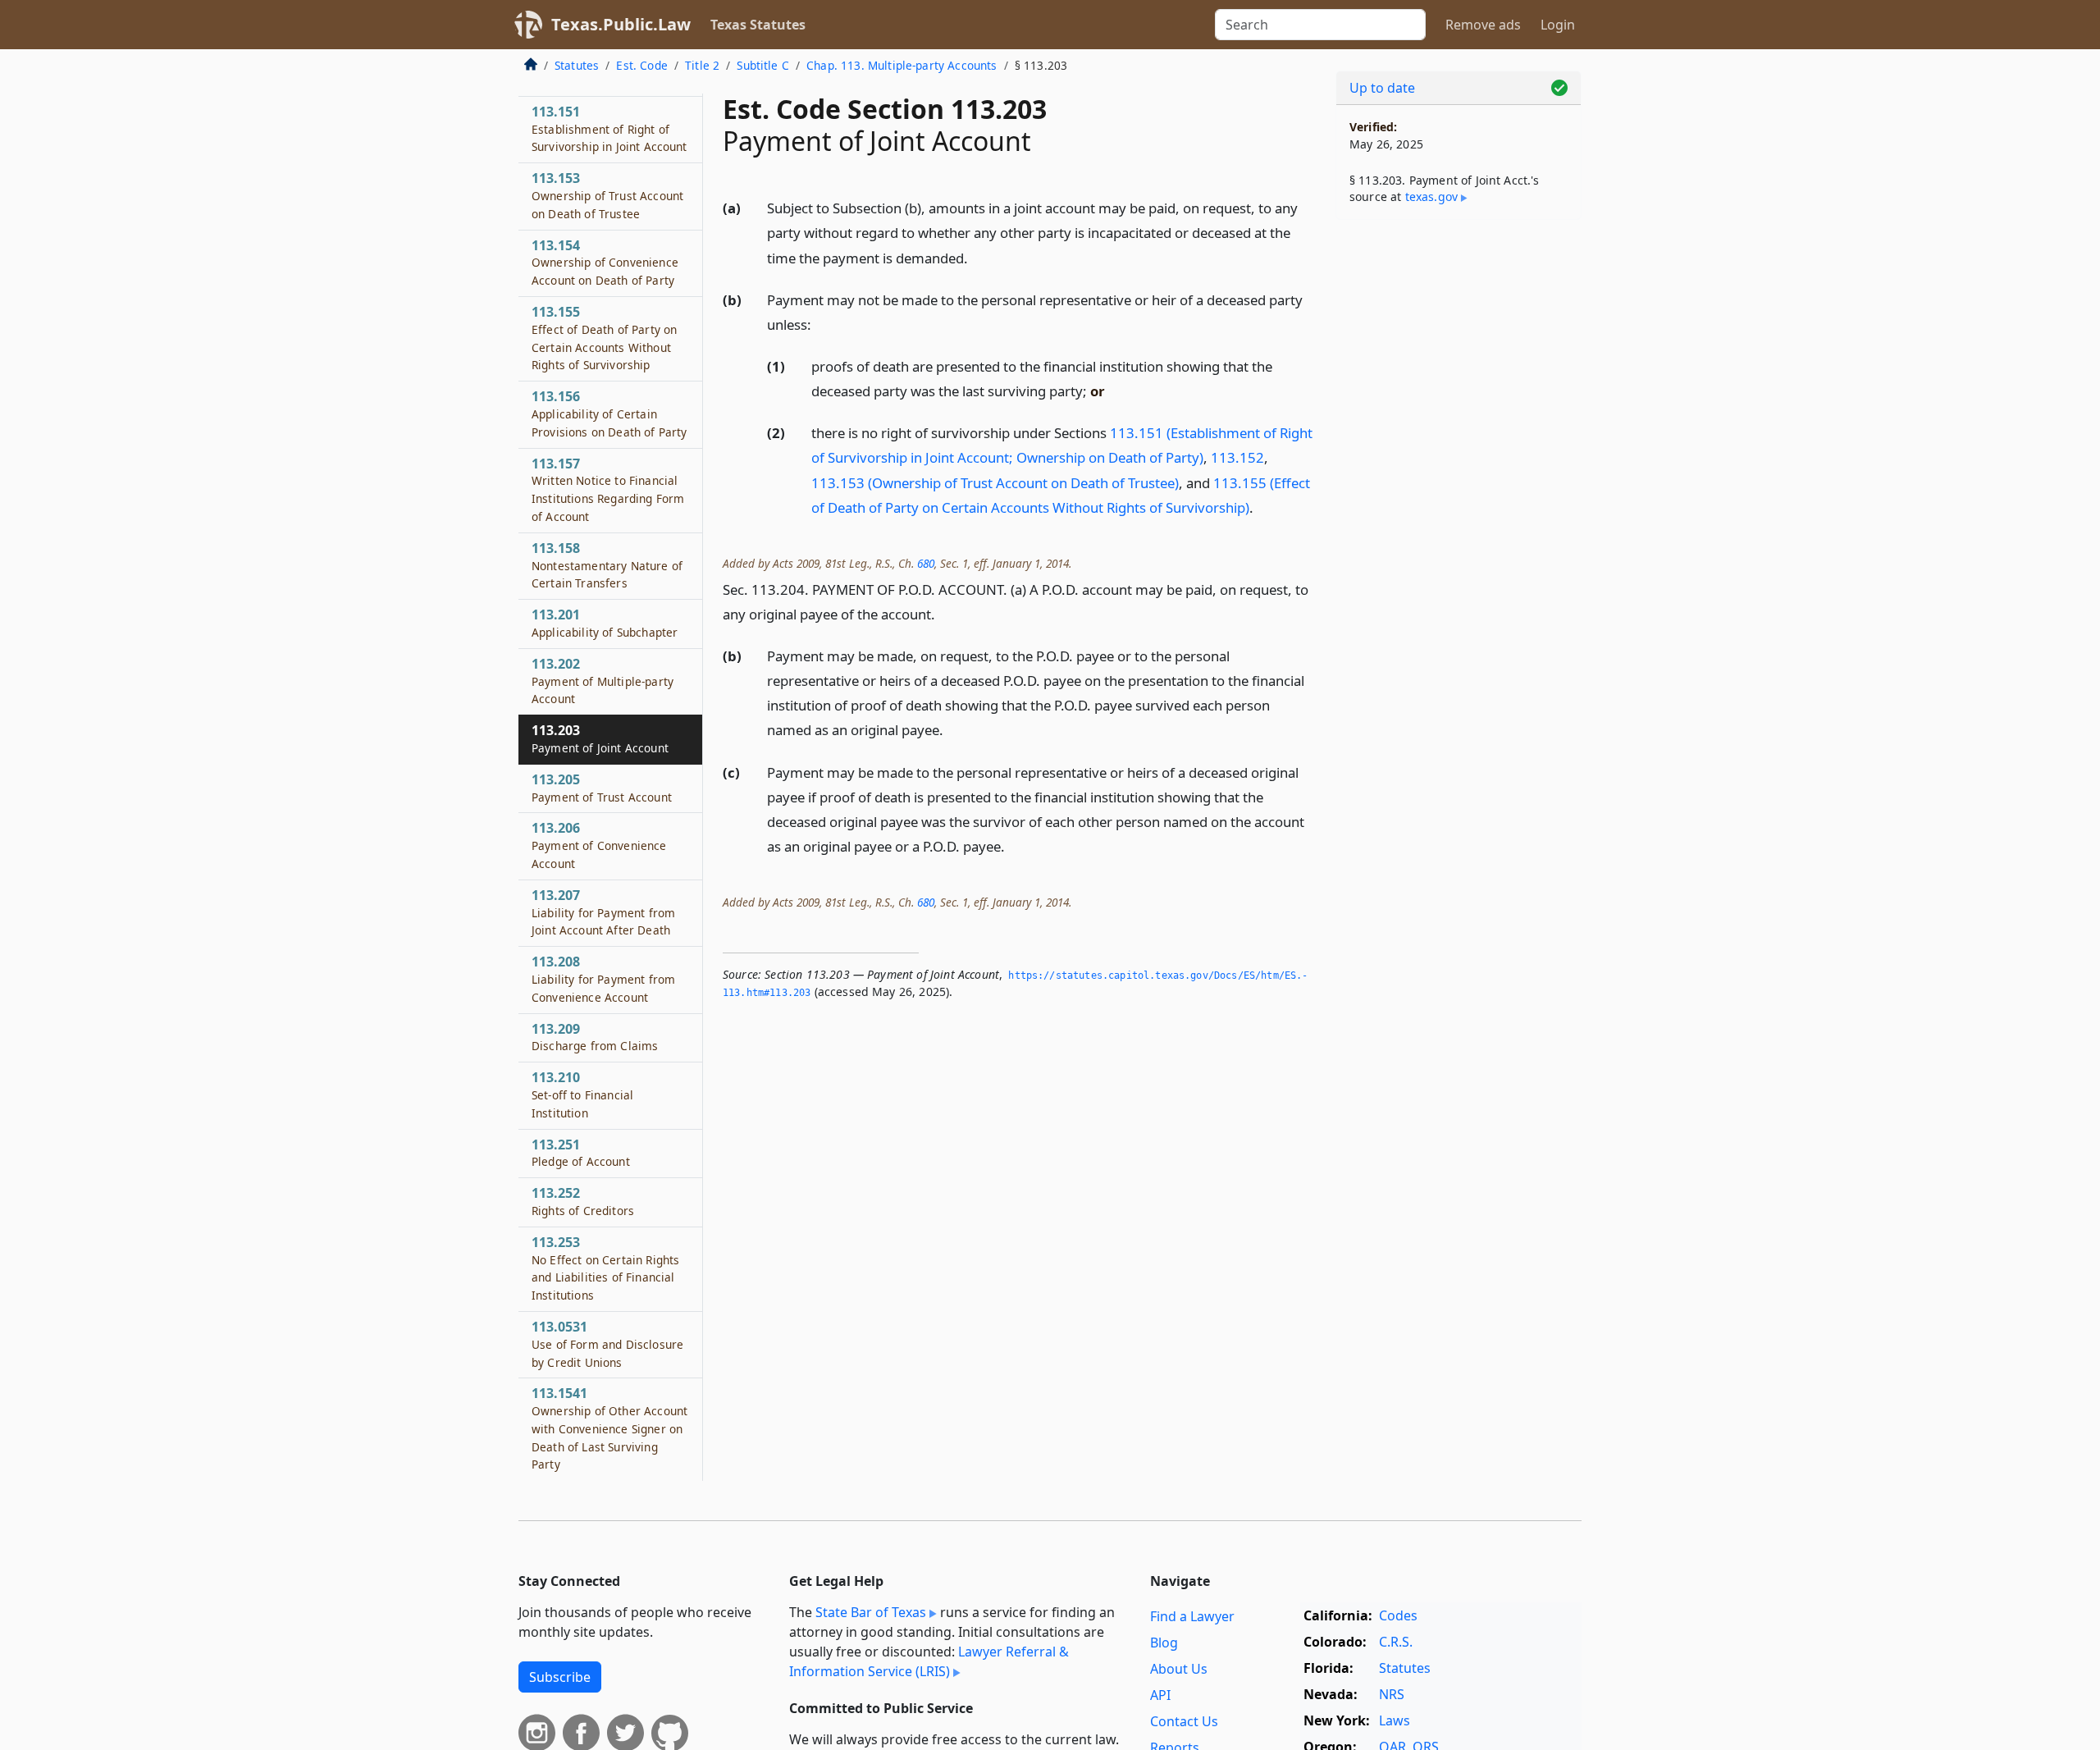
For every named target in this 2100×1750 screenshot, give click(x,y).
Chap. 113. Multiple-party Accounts (902, 65)
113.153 (607, 195)
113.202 (603, 681)
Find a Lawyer (1192, 1616)
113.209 (595, 1037)
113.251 (581, 1153)
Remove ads (1483, 25)
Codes (1398, 1615)
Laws (1395, 1720)
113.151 (609, 129)
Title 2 (702, 65)
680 (926, 563)
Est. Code (641, 65)
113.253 (605, 1268)
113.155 (604, 338)
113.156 (609, 414)
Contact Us (1184, 1721)
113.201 (605, 623)
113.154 (605, 263)
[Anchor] (977, 257)
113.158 (607, 565)
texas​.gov (1431, 196)
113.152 (1237, 457)
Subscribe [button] (560, 1677)
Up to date (1382, 88)
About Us (1179, 1669)
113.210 (582, 1094)
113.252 (583, 1201)
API (1160, 1695)
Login (1558, 25)
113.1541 (609, 1428)
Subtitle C (763, 65)
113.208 (603, 979)
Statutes (577, 65)
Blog (1164, 1643)
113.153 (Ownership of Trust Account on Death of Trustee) (995, 483)
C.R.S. (1396, 1642)
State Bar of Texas (871, 1612)
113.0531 (607, 1344)
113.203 (600, 738)
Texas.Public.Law (621, 24)
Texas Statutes (758, 25)
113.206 (599, 845)
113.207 (603, 912)
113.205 (602, 788)
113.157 (608, 489)
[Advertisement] (1459, 489)
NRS (1392, 1694)
